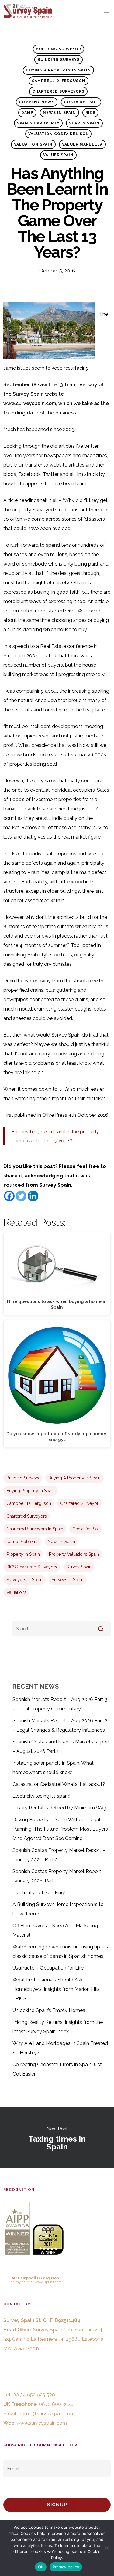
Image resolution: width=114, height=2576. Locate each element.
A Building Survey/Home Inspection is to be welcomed (58, 1909)
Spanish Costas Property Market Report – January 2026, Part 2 (59, 1855)
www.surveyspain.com (42, 2423)
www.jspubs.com (48, 2282)
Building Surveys (59, 60)
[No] (106, 2548)
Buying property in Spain (31, 1491)
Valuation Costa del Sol (58, 134)
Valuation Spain (33, 144)
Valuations (16, 1592)
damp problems (22, 1542)
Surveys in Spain (68, 1580)
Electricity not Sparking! (39, 1893)
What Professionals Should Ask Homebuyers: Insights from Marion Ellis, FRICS (57, 1989)
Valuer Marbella (82, 144)
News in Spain (59, 113)
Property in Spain (23, 1554)
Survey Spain (84, 123)
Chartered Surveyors (58, 91)
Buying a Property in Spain (58, 70)
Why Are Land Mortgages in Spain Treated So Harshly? (60, 2048)
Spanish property (38, 123)
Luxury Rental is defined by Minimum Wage (61, 1808)
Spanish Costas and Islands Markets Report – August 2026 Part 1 (61, 1746)
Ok (41, 2567)
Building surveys (23, 1478)
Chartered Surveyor (79, 1503)
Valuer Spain (58, 155)
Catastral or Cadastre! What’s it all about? (59, 1784)
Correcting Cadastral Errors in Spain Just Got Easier (57, 2069)
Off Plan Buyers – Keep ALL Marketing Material (55, 1930)
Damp (27, 113)
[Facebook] (9, 1196)
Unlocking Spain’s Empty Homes (49, 2010)
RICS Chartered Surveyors (32, 1567)
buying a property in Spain (74, 1478)
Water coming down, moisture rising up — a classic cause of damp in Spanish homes (61, 1951)
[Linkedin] (33, 1196)
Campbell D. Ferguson (59, 81)
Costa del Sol (81, 102)
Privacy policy (66, 2567)
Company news (37, 102)
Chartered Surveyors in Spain (35, 1529)
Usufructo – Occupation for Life (48, 1968)
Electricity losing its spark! (41, 1796)
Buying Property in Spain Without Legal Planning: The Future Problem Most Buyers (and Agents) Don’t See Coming (60, 1829)
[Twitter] (21, 1196)
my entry (23, 2282)
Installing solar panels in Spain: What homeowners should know (53, 1768)
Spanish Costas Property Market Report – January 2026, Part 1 (59, 1876)
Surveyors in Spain (24, 1580)
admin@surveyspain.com (47, 2414)
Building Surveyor (59, 49)
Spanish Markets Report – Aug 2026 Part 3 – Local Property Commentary (60, 1704)
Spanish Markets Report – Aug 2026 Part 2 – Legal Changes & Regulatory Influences (60, 1725)
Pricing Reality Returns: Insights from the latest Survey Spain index (58, 2027)
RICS (90, 113)
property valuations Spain (74, 1554)
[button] (107, 11)
